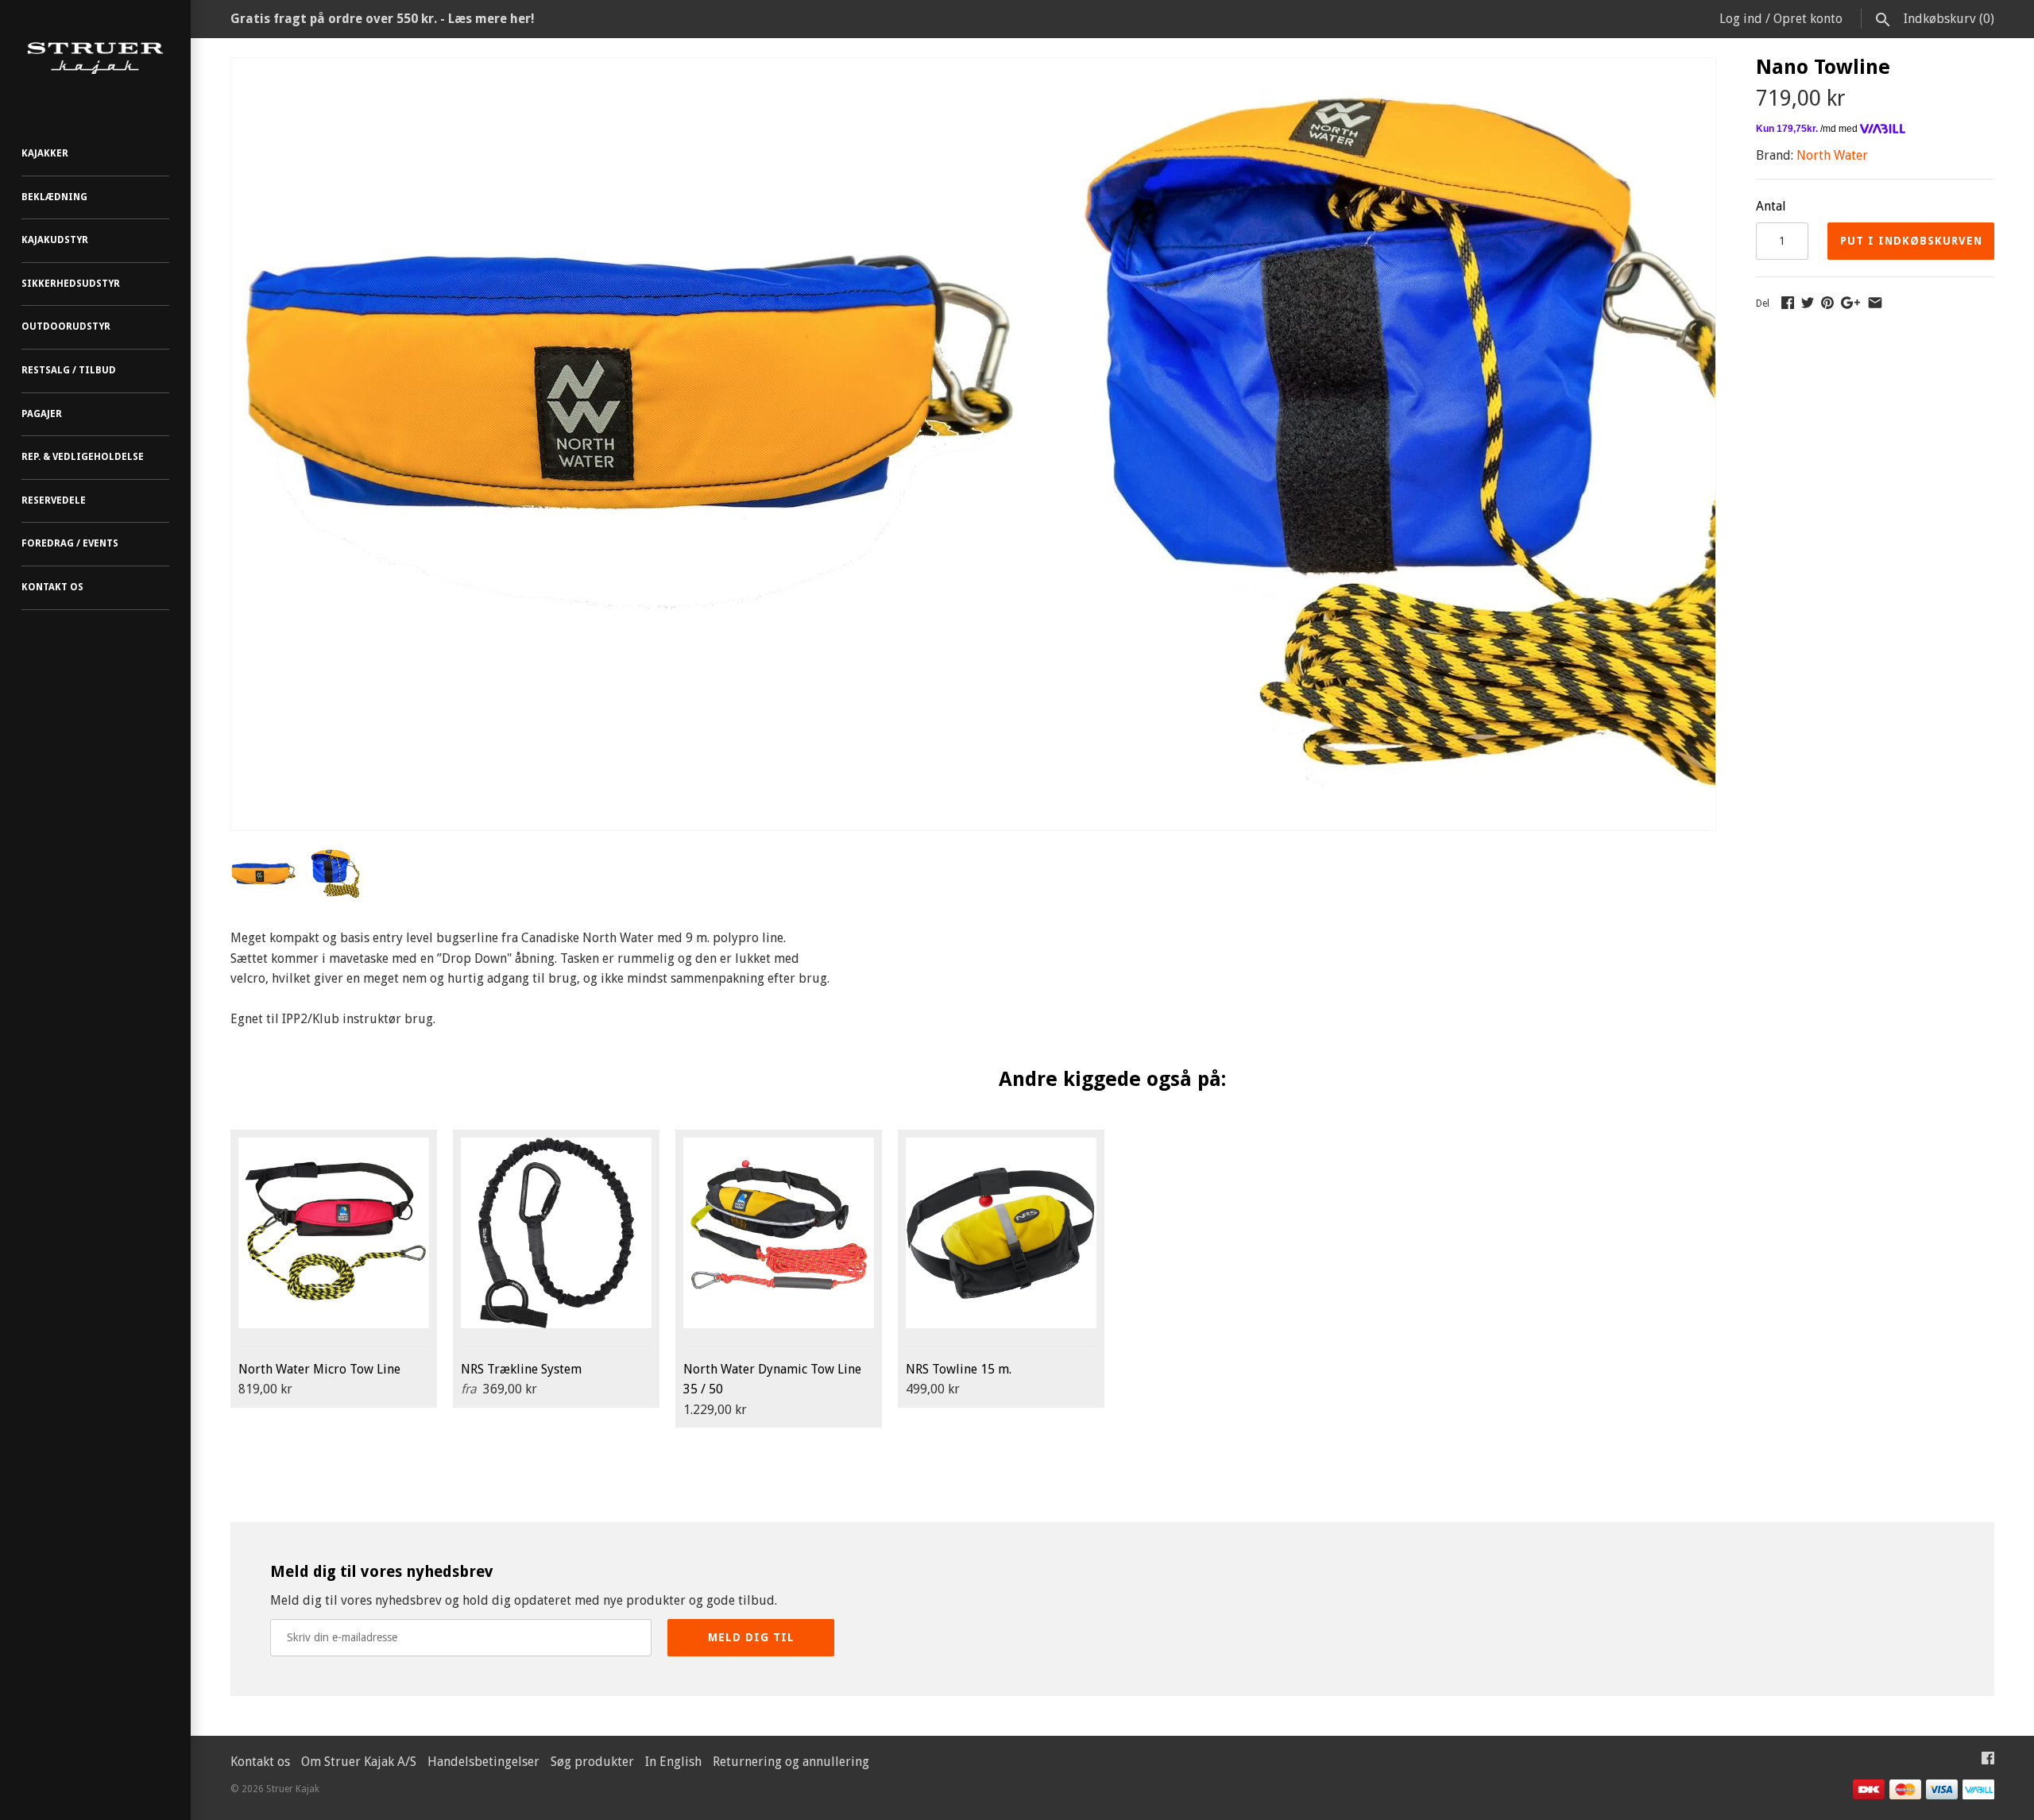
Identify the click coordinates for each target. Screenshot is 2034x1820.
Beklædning (54, 197)
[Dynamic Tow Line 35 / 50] (779, 1233)
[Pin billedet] (1827, 302)
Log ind (1741, 19)
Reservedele (54, 500)
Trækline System (521, 1369)
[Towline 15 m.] (1001, 1233)
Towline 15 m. (959, 1369)
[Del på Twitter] (1808, 302)
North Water (1832, 155)
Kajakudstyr (55, 240)
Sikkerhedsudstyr (71, 284)
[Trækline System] (556, 1233)
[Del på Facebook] (1788, 302)
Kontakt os (52, 587)
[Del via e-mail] (1875, 302)
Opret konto (1808, 19)
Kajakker (45, 153)
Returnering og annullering (791, 1762)
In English (673, 1762)
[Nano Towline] (628, 68)
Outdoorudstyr (66, 327)
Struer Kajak (293, 1789)
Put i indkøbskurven (1911, 241)
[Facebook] (1988, 1762)
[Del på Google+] (1850, 302)
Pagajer (42, 414)
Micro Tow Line (319, 1369)
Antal (1771, 206)
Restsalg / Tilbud (69, 370)
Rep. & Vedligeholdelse (83, 457)
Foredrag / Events (70, 543)
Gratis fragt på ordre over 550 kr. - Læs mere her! (383, 19)
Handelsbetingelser (483, 1762)
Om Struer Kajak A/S (359, 1762)
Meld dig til (751, 1637)
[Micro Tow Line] (334, 1233)
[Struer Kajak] (95, 58)
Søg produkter (592, 1762)
